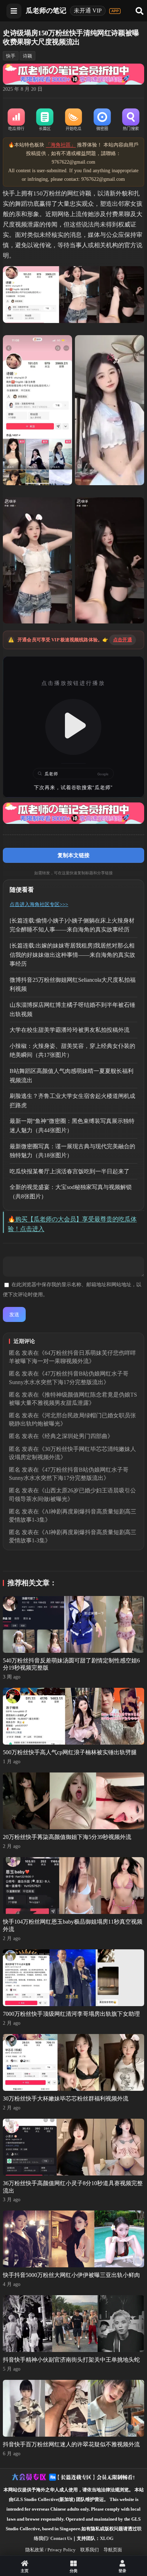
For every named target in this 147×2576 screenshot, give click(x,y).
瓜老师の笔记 (46, 11)
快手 (11, 56)
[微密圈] (102, 120)
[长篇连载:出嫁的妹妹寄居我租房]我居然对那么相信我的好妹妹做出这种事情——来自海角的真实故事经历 (72, 955)
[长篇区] (45, 120)
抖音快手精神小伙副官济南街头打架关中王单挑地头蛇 (71, 2360)
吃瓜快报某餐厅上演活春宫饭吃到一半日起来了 (70, 1171)
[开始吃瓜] (73, 120)
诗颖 (27, 56)
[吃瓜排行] (16, 120)
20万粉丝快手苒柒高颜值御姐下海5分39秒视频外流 (67, 1837)
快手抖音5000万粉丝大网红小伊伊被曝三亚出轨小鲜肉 (71, 2275)
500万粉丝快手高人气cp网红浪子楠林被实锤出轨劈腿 (70, 1752)
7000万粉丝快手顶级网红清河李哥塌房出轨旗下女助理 (71, 2014)
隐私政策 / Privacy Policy (50, 2550)
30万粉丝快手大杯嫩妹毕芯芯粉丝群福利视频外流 (66, 2098)
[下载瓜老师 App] (115, 11)
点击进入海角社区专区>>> (39, 904)
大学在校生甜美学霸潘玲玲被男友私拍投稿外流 (70, 1030)
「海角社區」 (61, 145)
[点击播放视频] (73, 727)
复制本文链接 (73, 855)
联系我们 (90, 2550)
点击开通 (123, 640)
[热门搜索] (131, 120)
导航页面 (113, 2550)
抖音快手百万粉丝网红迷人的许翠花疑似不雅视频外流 (71, 2444)
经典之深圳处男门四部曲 (76, 1436)
